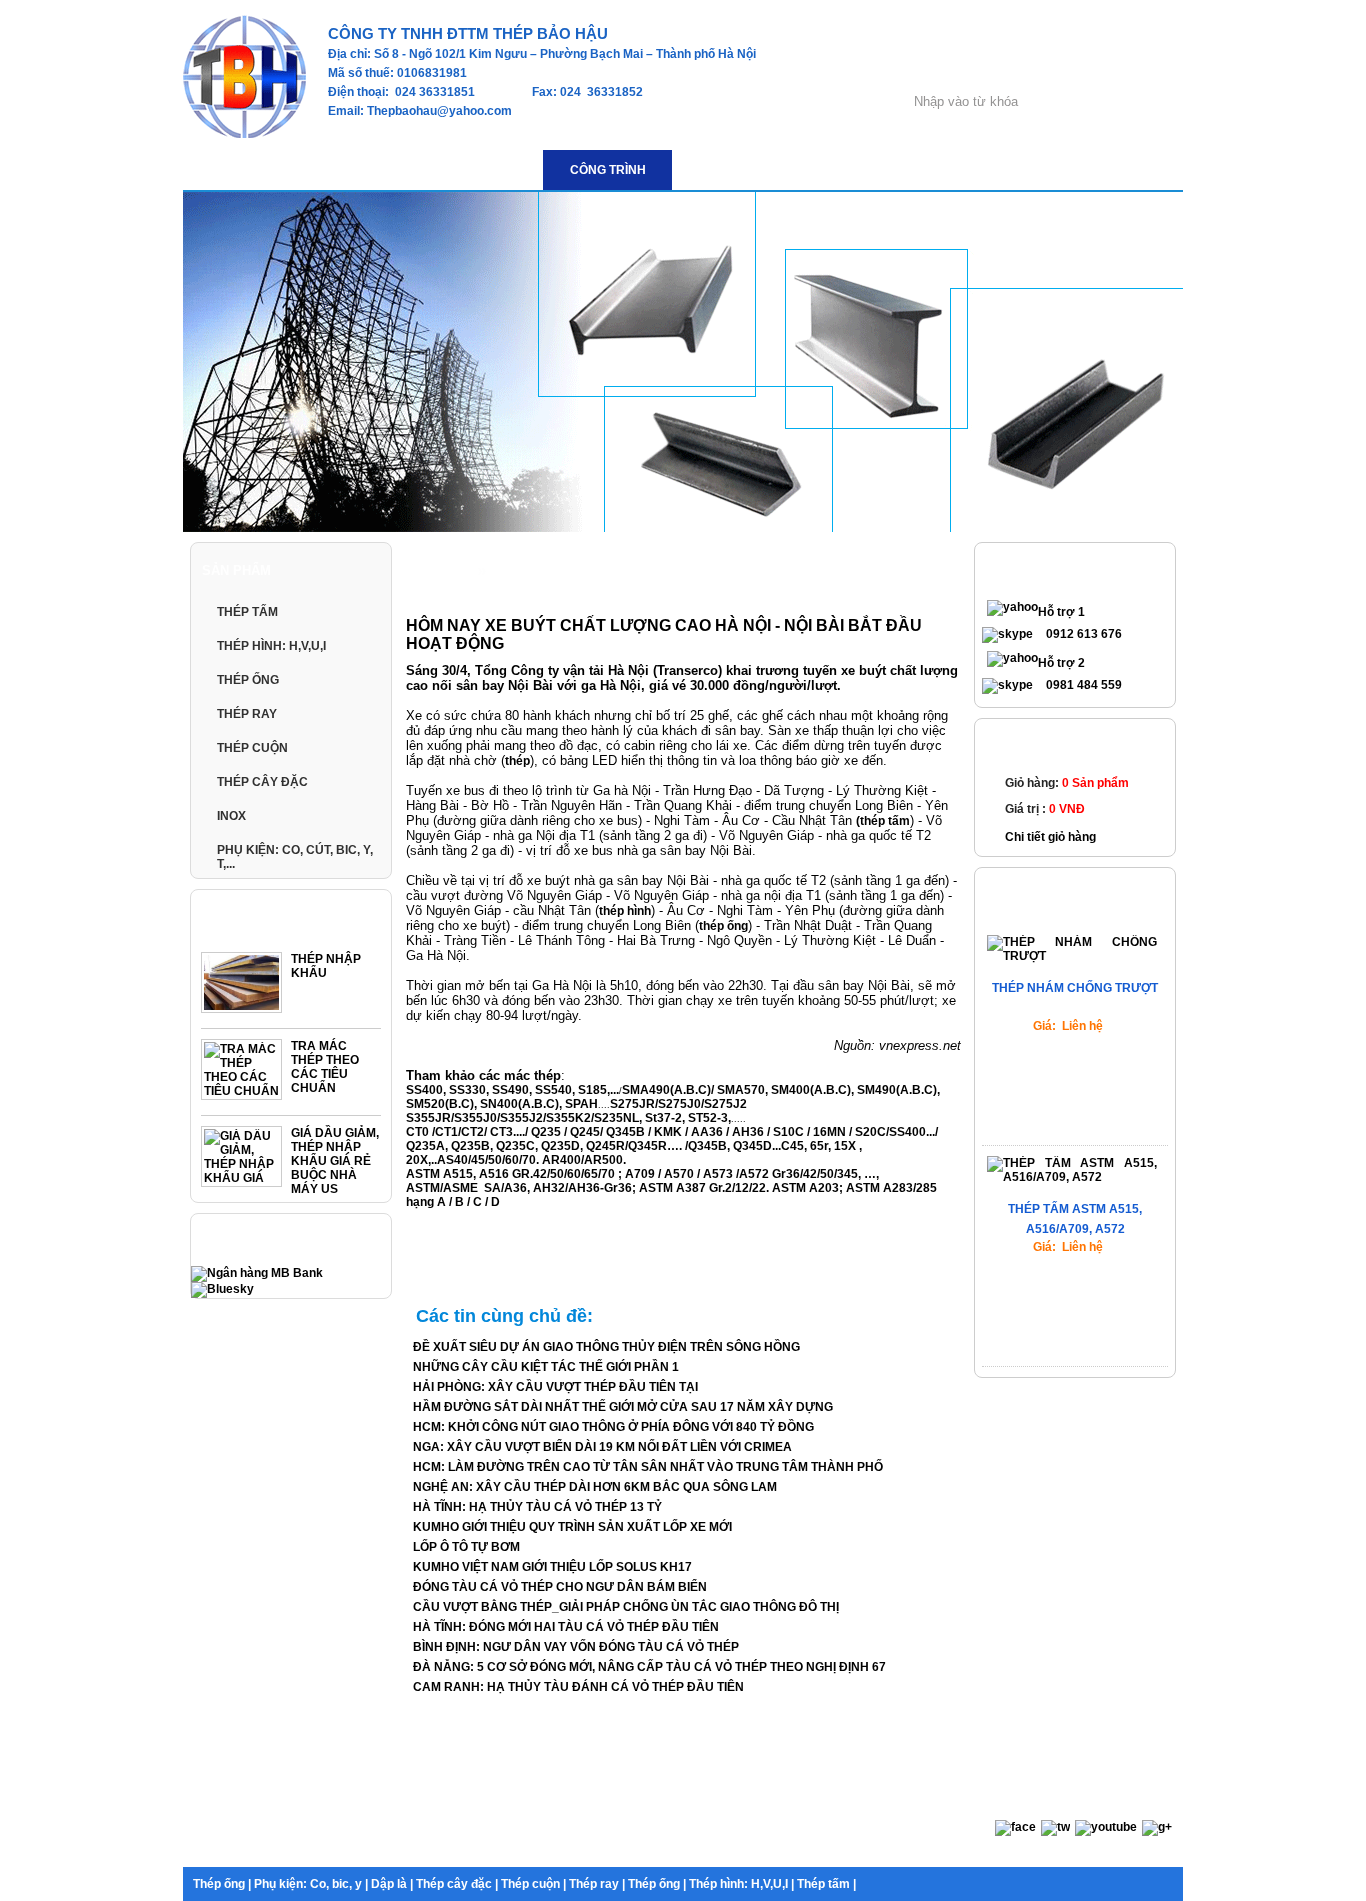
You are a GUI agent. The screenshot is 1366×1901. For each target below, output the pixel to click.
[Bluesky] (222, 1289)
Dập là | (392, 1884)
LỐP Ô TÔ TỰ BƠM (466, 1547)
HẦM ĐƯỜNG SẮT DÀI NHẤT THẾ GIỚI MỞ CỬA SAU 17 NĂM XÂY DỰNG (623, 1407)
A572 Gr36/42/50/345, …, (809, 1174)
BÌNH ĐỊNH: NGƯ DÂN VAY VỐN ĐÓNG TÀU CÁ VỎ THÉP (576, 1647)
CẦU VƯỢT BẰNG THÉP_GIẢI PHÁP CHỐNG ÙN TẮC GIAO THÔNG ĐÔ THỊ (626, 1607)
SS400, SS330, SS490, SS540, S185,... (512, 1090)
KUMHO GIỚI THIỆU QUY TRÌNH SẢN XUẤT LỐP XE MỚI (572, 1527)
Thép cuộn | (533, 1884)
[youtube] (1106, 1827)
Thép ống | (222, 1884)
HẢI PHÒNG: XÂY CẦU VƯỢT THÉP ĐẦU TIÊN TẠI (555, 1387)
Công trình (524, 571)
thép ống (723, 926)
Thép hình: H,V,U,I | (741, 1884)
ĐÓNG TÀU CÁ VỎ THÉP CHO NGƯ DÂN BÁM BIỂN (560, 1587)
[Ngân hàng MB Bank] (257, 1273)
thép (517, 761)
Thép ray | (597, 1884)
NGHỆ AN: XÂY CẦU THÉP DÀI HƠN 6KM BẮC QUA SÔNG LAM (595, 1487)
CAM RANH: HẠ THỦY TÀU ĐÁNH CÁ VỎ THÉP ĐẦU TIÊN (578, 1687)
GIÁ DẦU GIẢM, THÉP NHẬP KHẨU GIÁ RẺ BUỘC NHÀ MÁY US (335, 1161)
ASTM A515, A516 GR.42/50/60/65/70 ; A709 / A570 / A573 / (572, 1174)
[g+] (1157, 1827)
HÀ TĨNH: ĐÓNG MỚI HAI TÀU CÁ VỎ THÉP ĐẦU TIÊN (566, 1627)
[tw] (1055, 1827)
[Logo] (244, 134)
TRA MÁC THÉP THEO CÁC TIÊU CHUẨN (325, 1067)
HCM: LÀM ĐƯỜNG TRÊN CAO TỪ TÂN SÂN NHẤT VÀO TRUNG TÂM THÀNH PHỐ (648, 1467)
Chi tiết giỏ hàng (1050, 837)
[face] (1015, 1827)
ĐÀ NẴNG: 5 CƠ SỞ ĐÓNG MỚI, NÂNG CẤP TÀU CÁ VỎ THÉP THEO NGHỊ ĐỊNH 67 (649, 1667)
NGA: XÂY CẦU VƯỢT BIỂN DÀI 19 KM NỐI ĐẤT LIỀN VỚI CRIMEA (602, 1447)
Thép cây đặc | (457, 1884)
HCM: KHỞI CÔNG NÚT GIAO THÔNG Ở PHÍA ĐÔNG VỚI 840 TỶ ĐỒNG (613, 1427)
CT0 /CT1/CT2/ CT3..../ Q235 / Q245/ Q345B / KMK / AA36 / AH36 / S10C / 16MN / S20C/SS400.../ (672, 1132)
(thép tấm (883, 821)
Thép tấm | (826, 1884)
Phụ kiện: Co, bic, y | (311, 1884)
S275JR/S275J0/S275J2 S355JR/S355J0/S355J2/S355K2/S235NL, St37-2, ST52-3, (576, 1111)
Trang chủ (441, 571)
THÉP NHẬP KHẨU (326, 966)
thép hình (625, 911)
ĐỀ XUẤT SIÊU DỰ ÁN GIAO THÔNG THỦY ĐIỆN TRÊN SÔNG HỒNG (606, 1347)
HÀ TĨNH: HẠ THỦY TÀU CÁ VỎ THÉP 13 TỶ (537, 1507)
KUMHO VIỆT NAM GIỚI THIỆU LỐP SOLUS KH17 (552, 1567)
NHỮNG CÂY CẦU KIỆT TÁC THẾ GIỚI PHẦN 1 (546, 1367)
